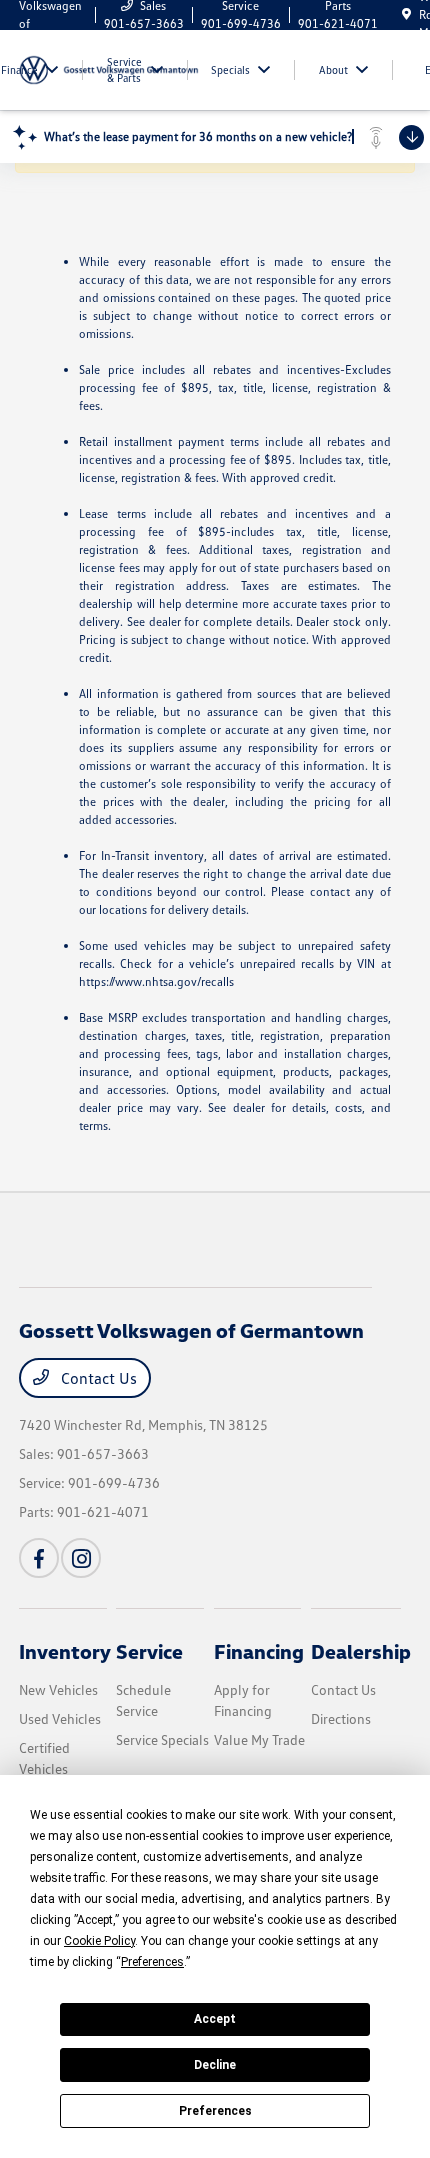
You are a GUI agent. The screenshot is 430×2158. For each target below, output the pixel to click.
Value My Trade (259, 1739)
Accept (215, 2019)
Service (149, 1651)
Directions (341, 1718)
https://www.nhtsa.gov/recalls (156, 981)
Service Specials (162, 1739)
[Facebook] (39, 1558)
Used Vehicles (60, 1718)
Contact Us (97, 1378)
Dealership (361, 1651)
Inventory (65, 1651)
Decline (215, 2065)
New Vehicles (58, 1689)
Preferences (215, 2111)
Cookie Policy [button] (99, 1941)
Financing (259, 1651)
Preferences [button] (152, 1962)
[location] (406, 14)
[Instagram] (81, 1558)
